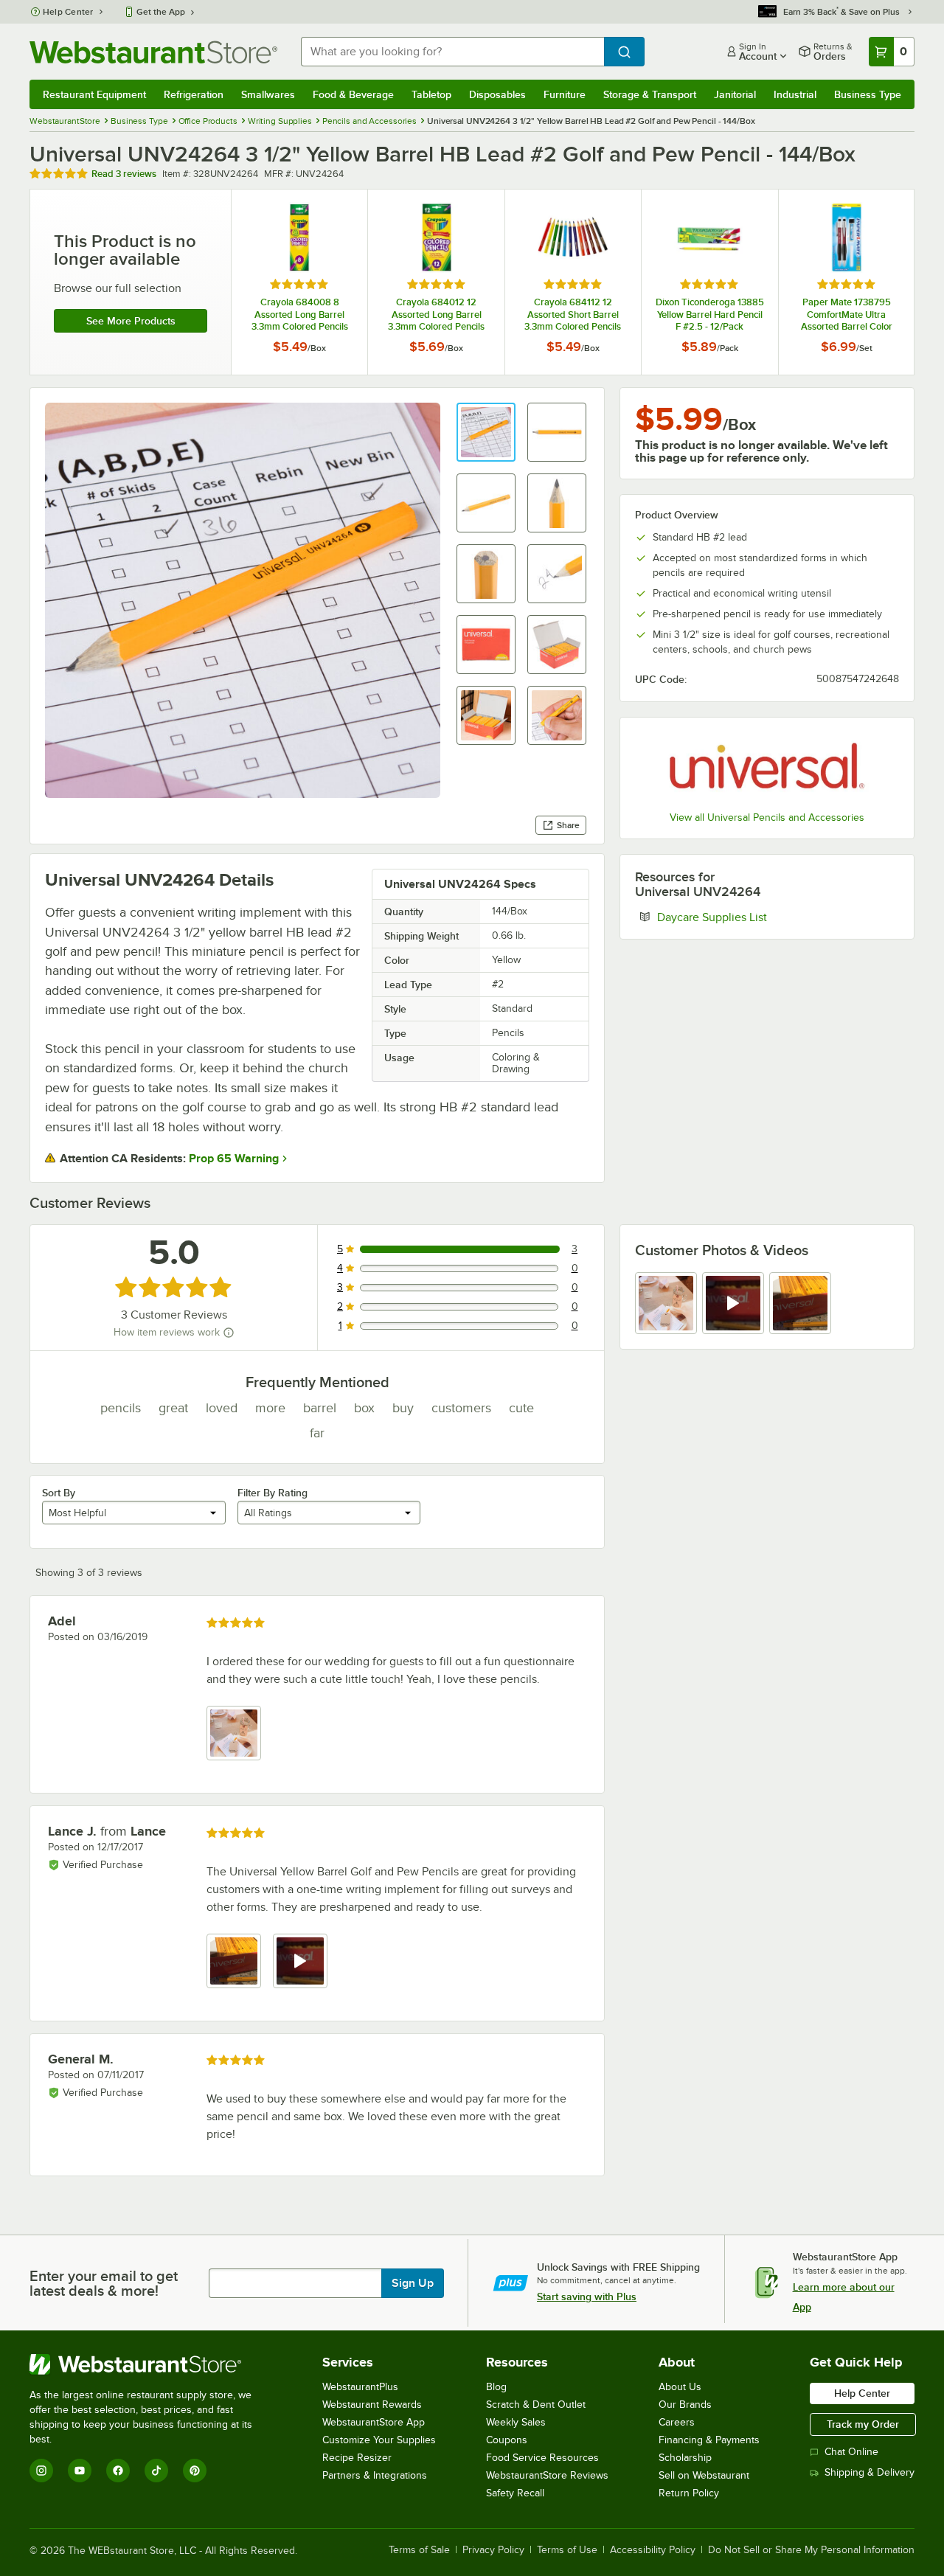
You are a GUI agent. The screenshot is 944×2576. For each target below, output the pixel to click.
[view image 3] (800, 1303)
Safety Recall (515, 2493)
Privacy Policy (493, 2550)
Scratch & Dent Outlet (536, 2405)
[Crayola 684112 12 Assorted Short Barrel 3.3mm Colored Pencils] (573, 282)
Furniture (565, 94)
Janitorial (735, 94)
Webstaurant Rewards (372, 2405)
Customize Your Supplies (379, 2440)
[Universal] (767, 766)
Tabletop (431, 94)
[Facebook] (118, 2471)
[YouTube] (80, 2471)
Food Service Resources (542, 2458)
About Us (680, 2387)
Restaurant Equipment (94, 94)
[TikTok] (156, 2471)
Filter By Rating (273, 1493)
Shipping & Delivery (870, 2472)
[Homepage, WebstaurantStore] (153, 52)
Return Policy (689, 2493)
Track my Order (863, 2424)
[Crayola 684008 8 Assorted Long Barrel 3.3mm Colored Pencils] (299, 282)
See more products (131, 321)
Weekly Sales (516, 2422)
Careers (677, 2422)
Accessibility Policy (653, 2550)
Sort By (59, 1493)
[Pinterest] (195, 2471)
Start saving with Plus (587, 2296)
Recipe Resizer (357, 2458)
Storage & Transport (650, 94)
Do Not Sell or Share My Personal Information (811, 2550)
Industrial (795, 94)
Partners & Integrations (375, 2475)
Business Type (868, 94)
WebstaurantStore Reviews (547, 2475)
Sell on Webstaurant (704, 2475)
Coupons (507, 2440)
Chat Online (851, 2452)
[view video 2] (733, 1303)
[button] (486, 432)
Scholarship (685, 2458)
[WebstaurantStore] (151, 2364)
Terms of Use (567, 2550)
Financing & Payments (709, 2440)
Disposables (497, 94)
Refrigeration (194, 94)
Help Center (68, 12)
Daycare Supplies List (757, 917)
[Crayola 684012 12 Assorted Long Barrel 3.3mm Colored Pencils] (436, 282)
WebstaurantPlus (360, 2387)
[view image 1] (666, 1303)
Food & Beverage (353, 94)
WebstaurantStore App (374, 2422)
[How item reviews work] (229, 1333)
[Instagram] (41, 2471)
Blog (496, 2387)
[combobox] (452, 52)
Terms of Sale (419, 2550)
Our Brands (685, 2405)
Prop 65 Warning (234, 1159)
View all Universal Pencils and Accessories (767, 817)
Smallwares (268, 94)
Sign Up (413, 2283)
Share (568, 825)
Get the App (161, 12)
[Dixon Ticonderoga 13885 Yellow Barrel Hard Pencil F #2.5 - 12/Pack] (709, 282)
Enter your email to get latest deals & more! (104, 2283)
